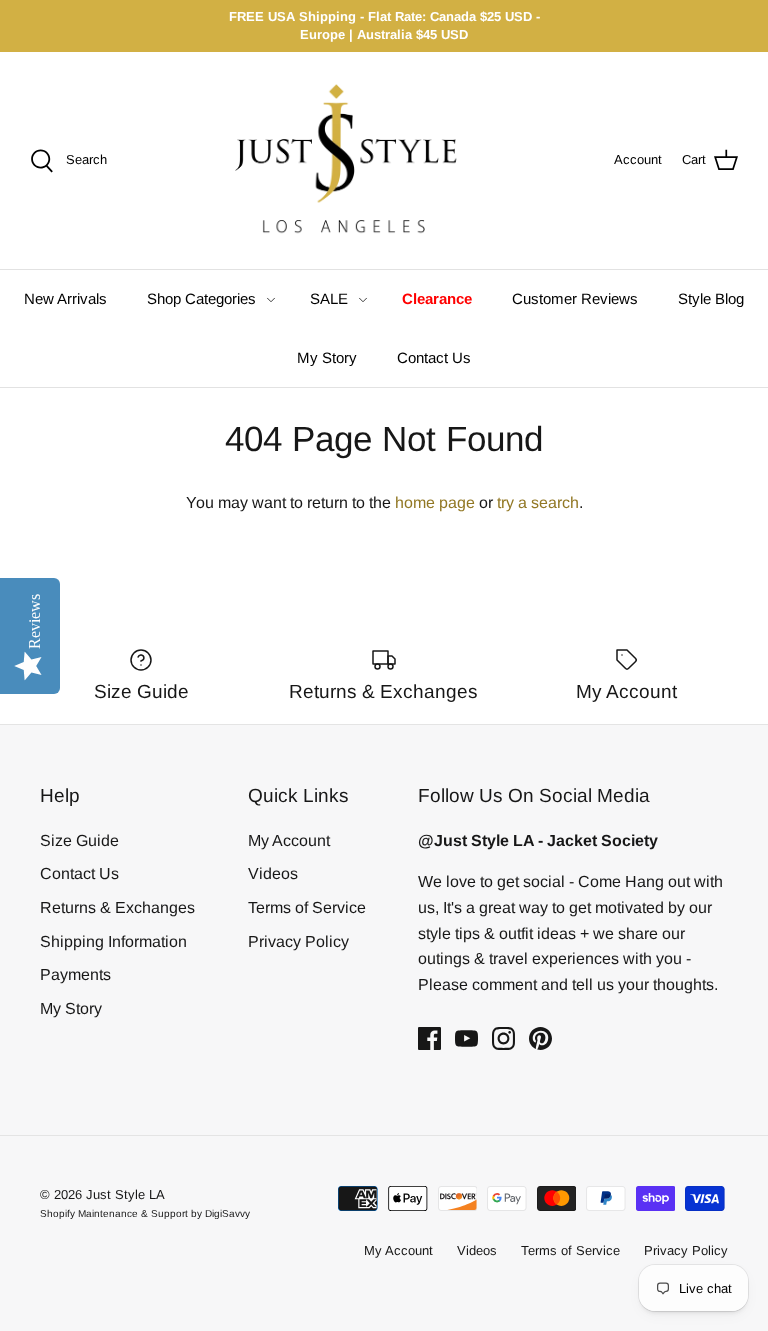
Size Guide (79, 840)
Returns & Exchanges (117, 907)
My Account (289, 840)
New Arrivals (65, 298)
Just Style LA (125, 1194)
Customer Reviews (575, 298)
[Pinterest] (540, 1038)
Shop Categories (201, 298)
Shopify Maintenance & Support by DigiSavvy (145, 1213)
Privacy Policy (298, 941)
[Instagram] (503, 1038)
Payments (75, 974)
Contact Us (434, 357)
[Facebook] (429, 1038)
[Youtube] (466, 1038)
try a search (538, 502)
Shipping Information (113, 941)
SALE (329, 298)
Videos (273, 873)
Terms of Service (307, 907)
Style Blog (711, 298)
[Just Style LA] (360, 160)
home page (435, 502)
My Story (327, 357)
